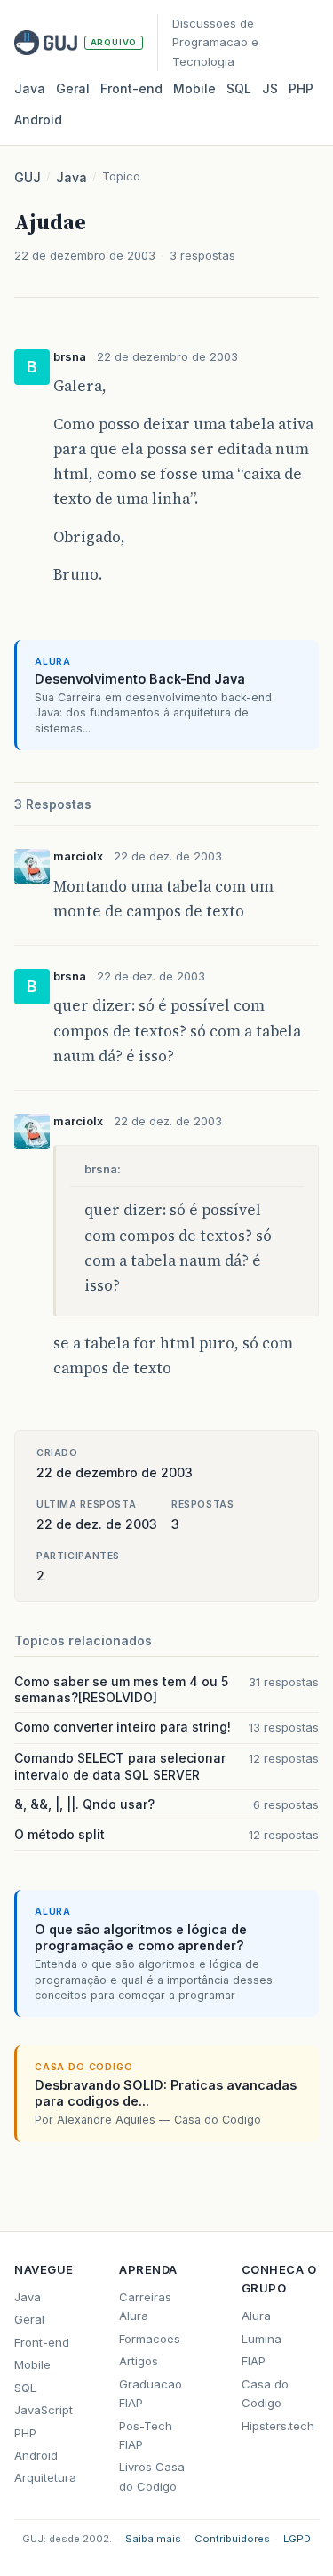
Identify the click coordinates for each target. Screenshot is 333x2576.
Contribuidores (232, 2539)
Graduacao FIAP (151, 2393)
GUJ (28, 177)
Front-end (42, 2342)
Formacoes (150, 2339)
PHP (301, 88)
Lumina (262, 2339)
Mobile (194, 88)
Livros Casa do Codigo (152, 2476)
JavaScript (44, 2410)
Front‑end (131, 88)
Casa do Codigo (265, 2393)
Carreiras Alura (145, 2306)
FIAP (254, 2361)
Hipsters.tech (278, 2426)
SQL (239, 88)
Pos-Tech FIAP (146, 2435)
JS (270, 88)
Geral (73, 88)
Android (38, 120)
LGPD (297, 2539)
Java (30, 88)
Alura (256, 2316)
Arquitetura (45, 2477)
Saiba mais (153, 2539)
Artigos (139, 2361)
